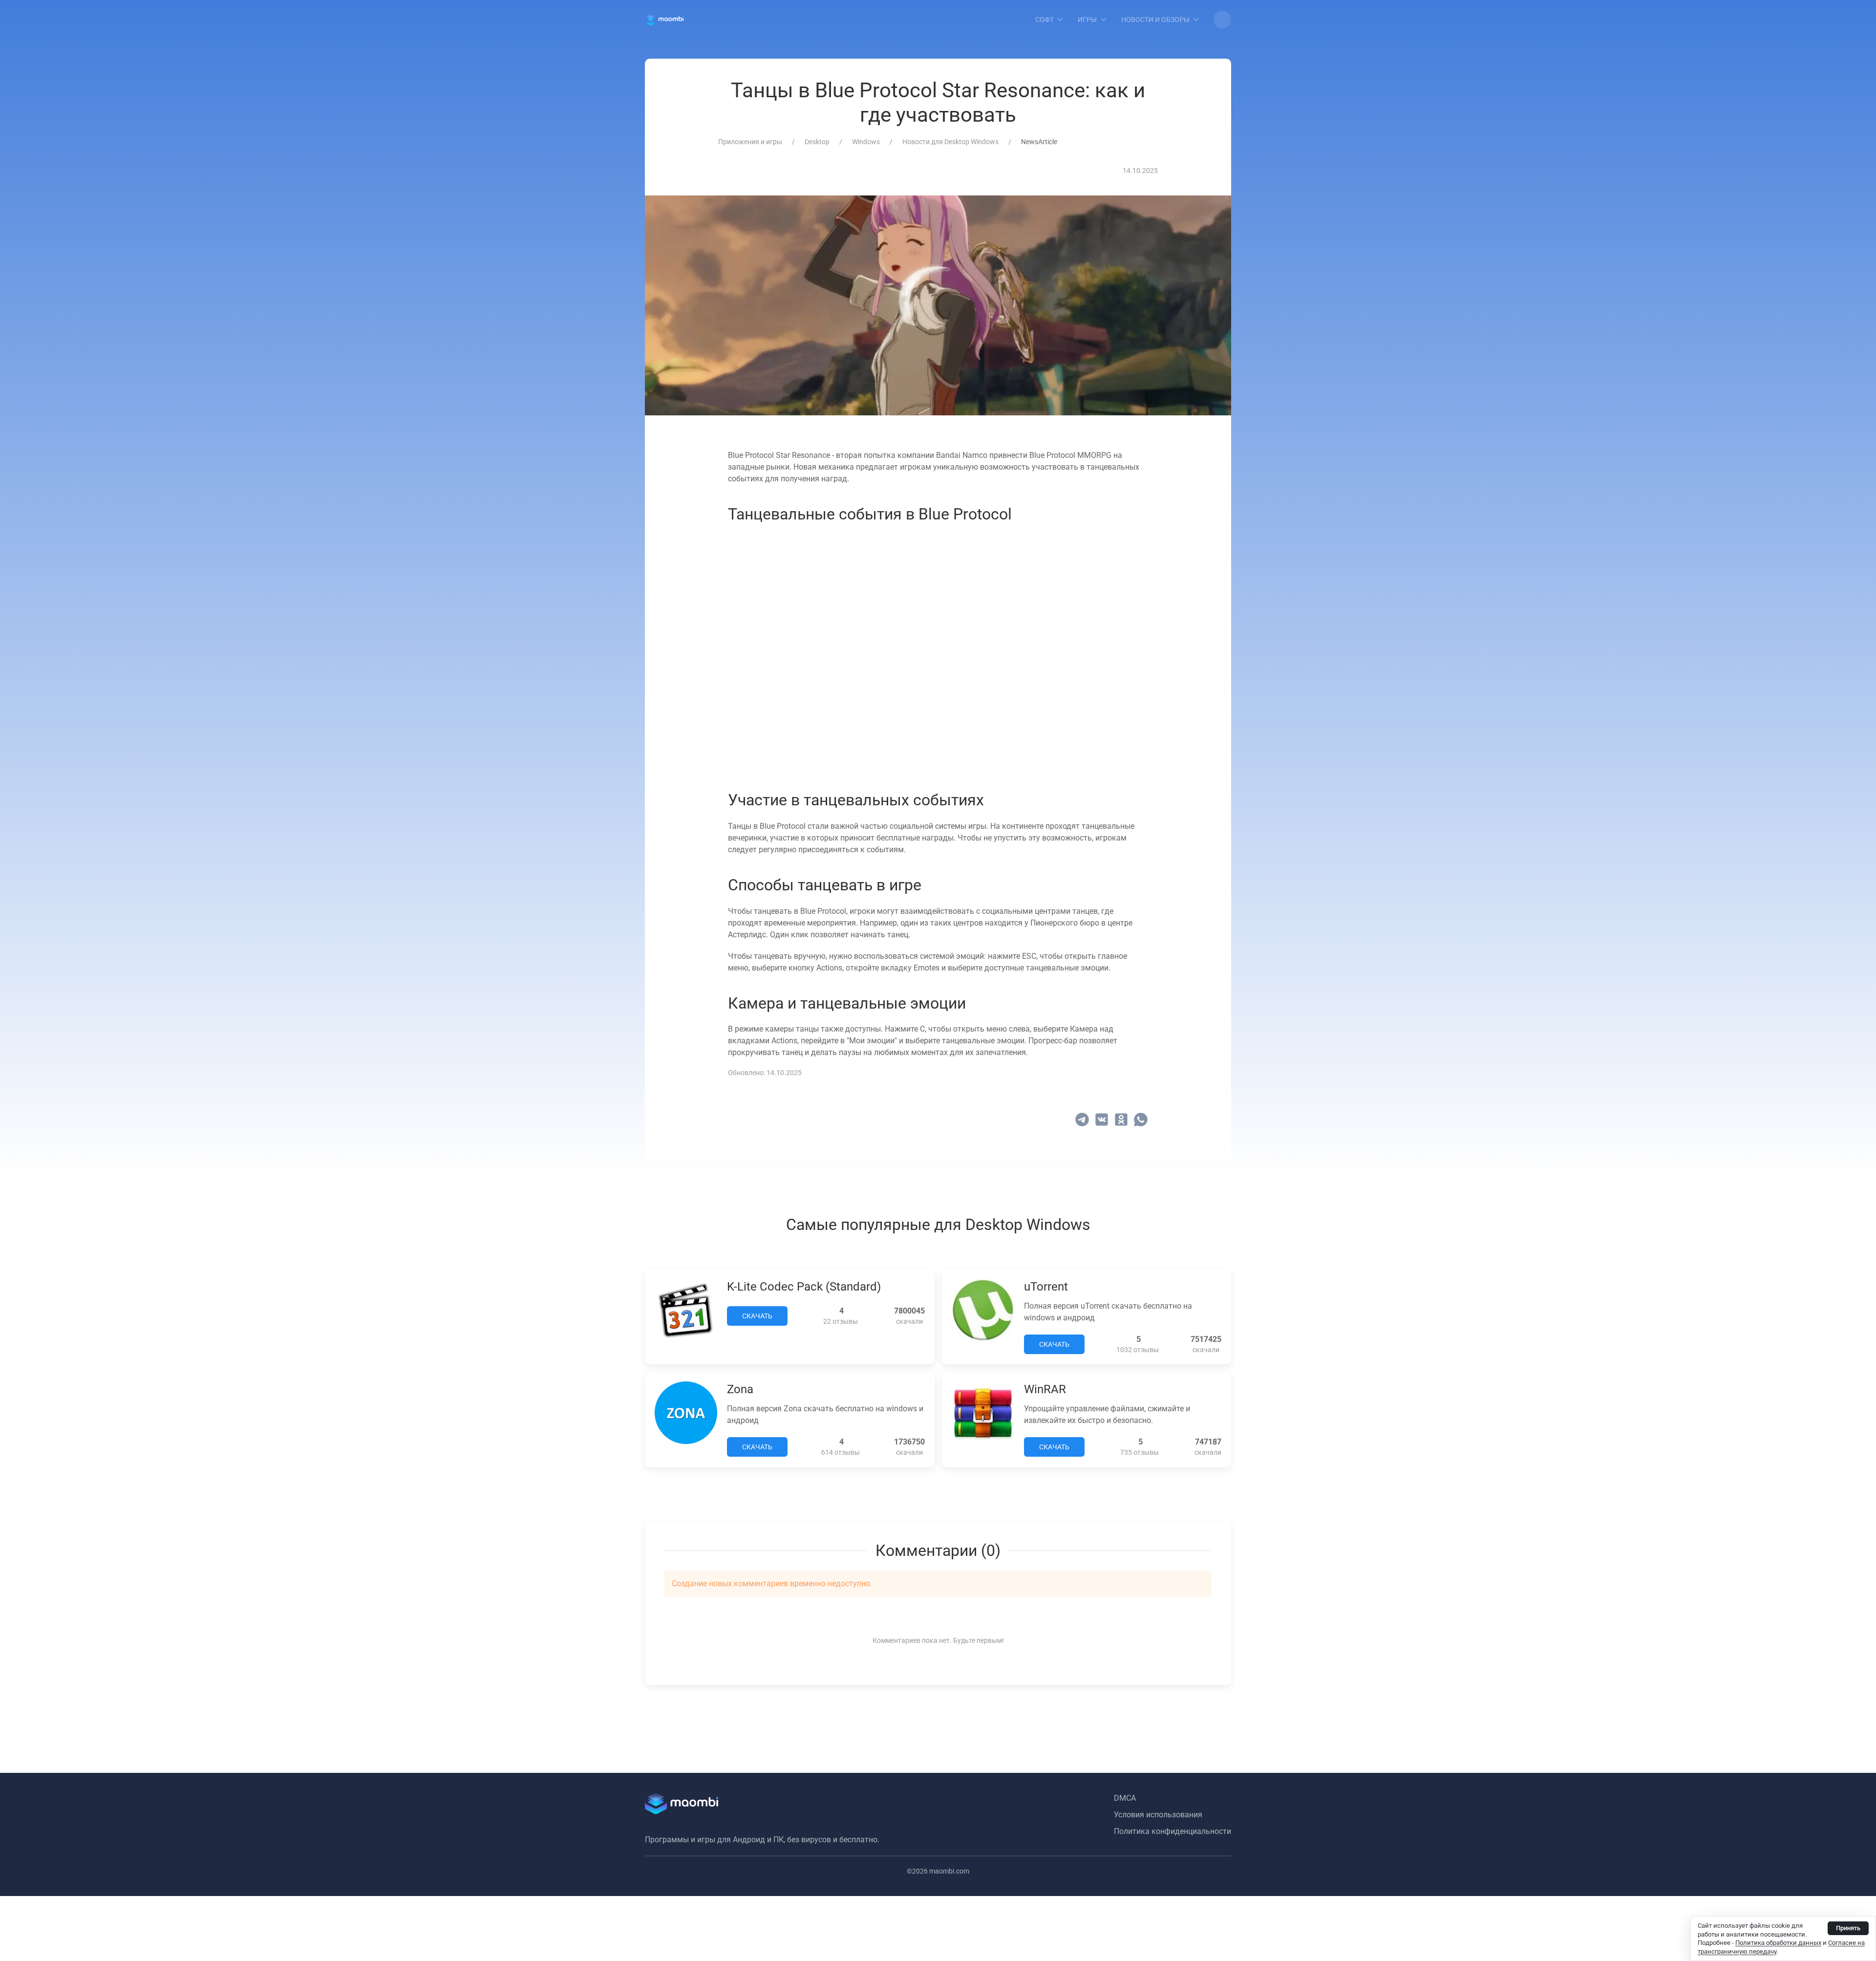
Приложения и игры (750, 142)
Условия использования (1158, 1815)
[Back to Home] (664, 20)
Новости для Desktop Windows (950, 142)
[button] (1222, 20)
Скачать (757, 1316)
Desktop (817, 142)
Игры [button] (1087, 20)
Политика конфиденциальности (1172, 1831)
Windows (866, 142)
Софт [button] (1045, 20)
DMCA (1125, 1798)
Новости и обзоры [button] (1155, 20)
